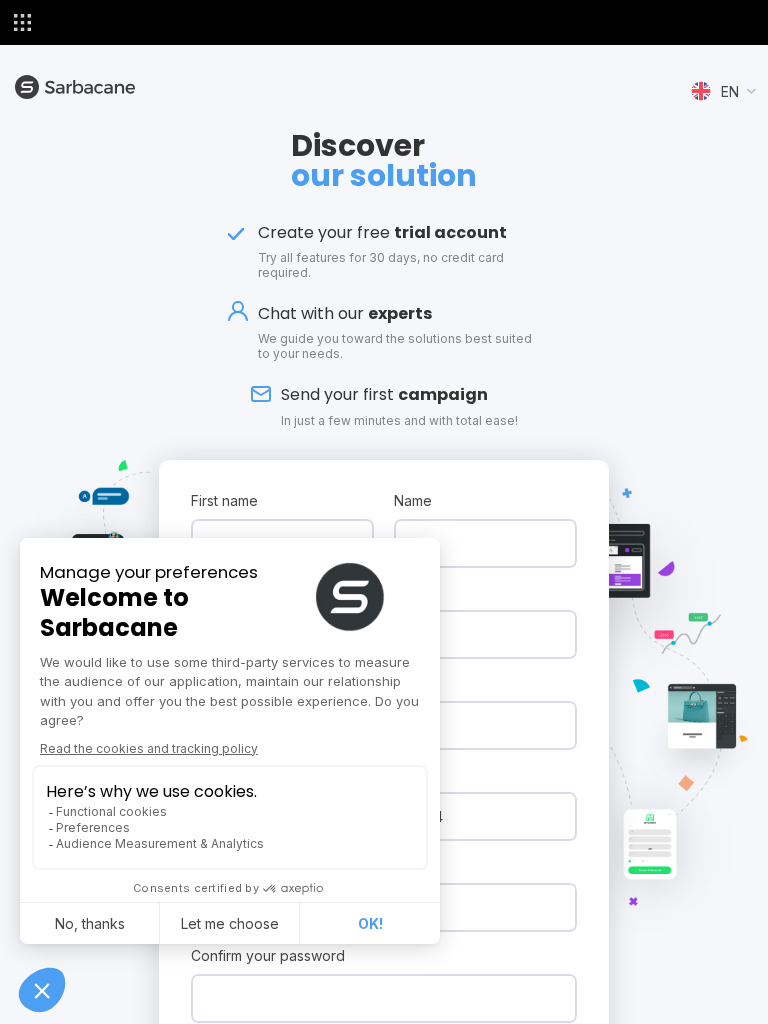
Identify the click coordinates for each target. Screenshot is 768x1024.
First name (224, 500)
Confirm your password (268, 955)
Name (413, 500)
